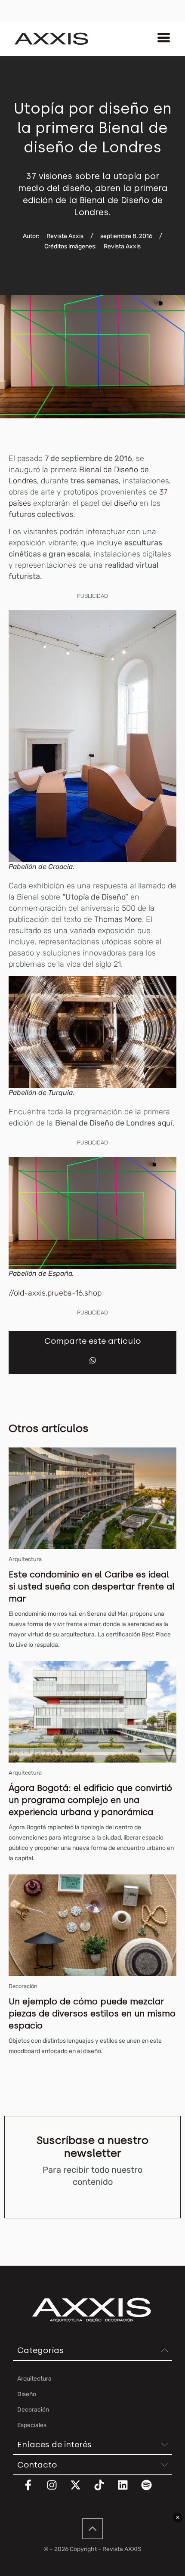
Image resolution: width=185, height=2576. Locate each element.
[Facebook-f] (34, 2490)
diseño (126, 503)
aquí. (166, 1123)
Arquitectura (25, 1559)
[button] (93, 1360)
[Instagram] (57, 2490)
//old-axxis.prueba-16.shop (55, 1293)
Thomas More (117, 919)
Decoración (23, 1986)
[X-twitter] (81, 2490)
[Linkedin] (128, 2490)
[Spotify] (152, 2490)
